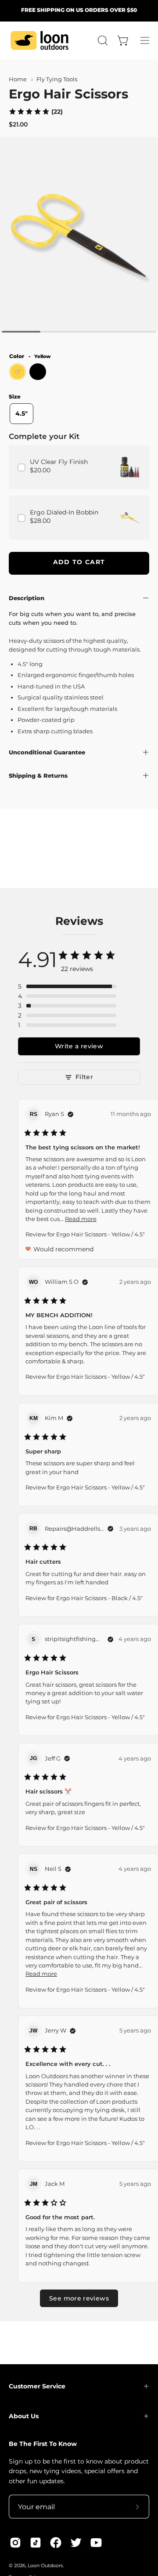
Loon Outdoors (45, 2566)
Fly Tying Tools (57, 79)
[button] (102, 40)
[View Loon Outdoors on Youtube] (96, 2543)
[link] (36, 111)
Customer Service (37, 2386)
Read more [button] (81, 1219)
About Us (24, 2416)
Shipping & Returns (38, 775)
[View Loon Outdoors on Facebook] (56, 2543)
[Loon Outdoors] (39, 40)
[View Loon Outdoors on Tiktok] (36, 2543)
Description (27, 598)
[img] (71, 1114)
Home (18, 79)
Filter (84, 1077)
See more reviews (79, 2298)
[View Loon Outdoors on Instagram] (15, 2543)
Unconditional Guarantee (47, 752)
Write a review (79, 1046)
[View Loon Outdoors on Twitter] (76, 2543)
